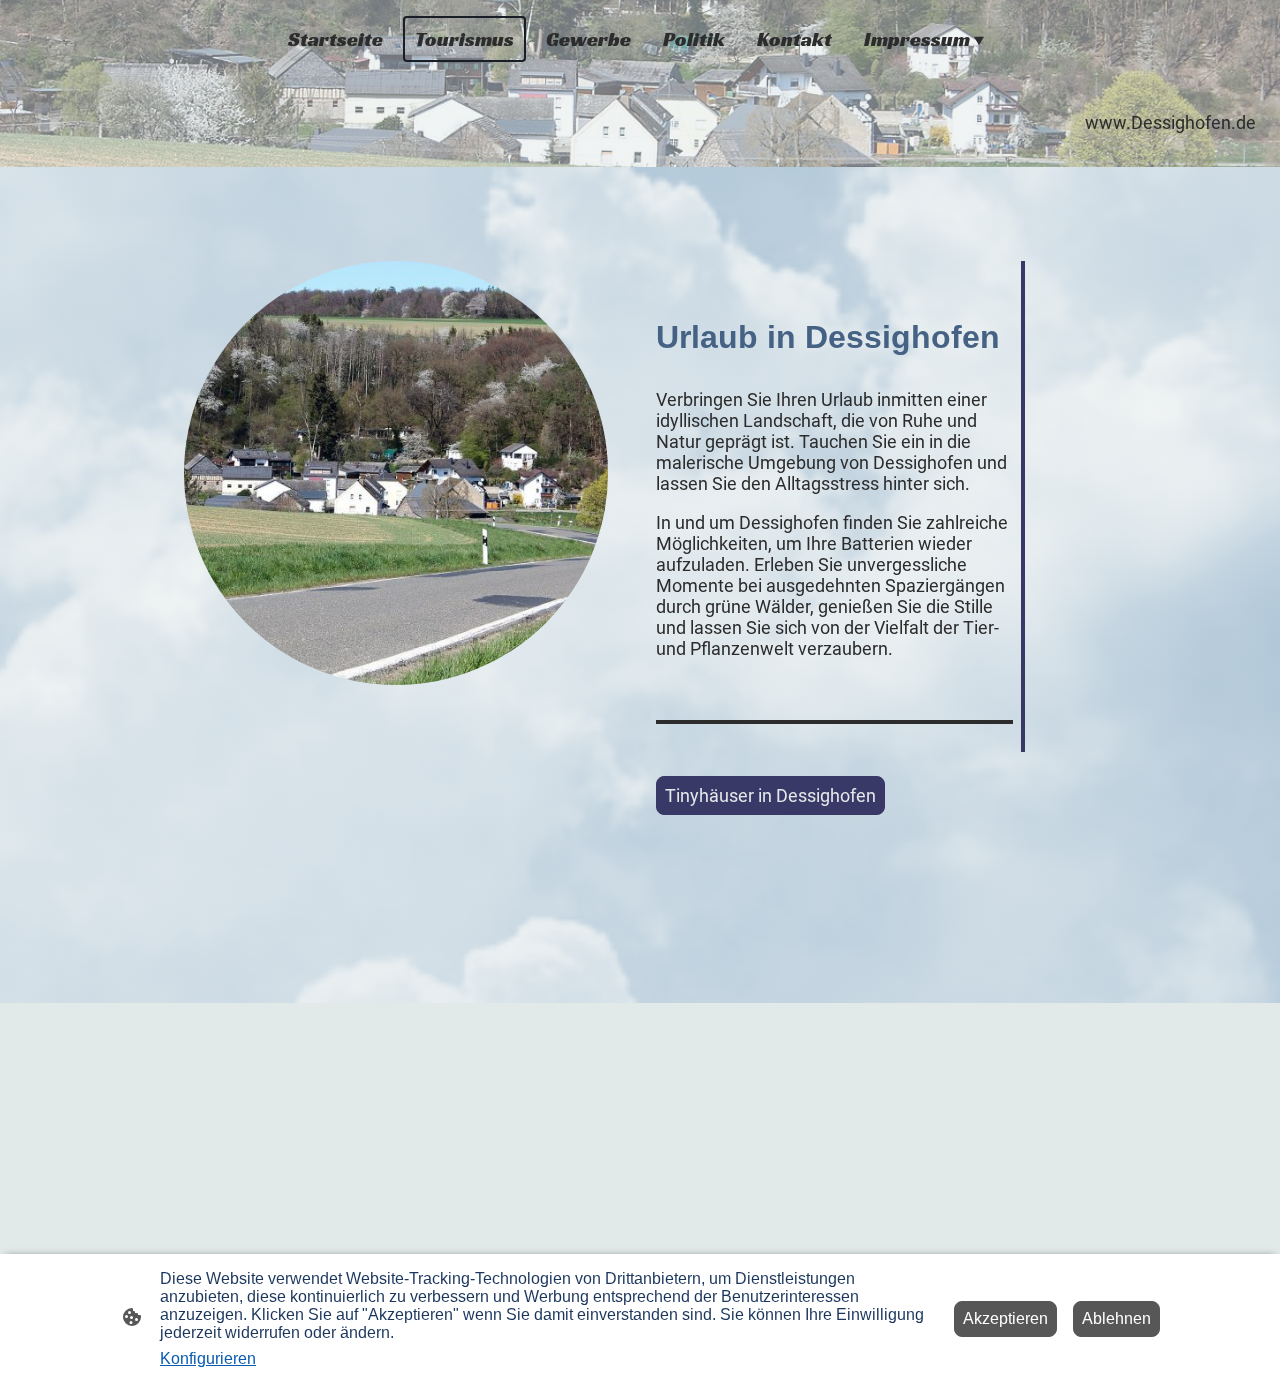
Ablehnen (1116, 1318)
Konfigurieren (208, 1358)
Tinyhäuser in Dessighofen (770, 795)
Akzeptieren (1005, 1318)
